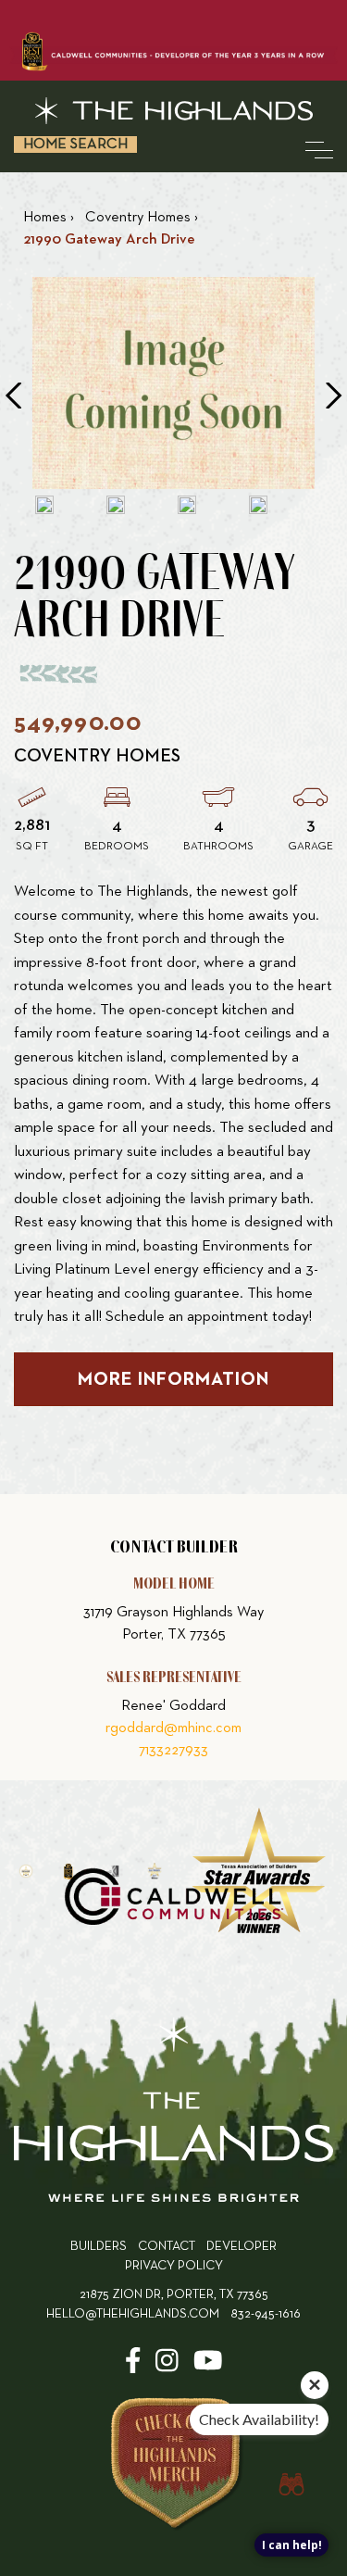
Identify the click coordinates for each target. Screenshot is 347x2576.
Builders (99, 2247)
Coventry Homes (97, 756)
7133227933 (173, 1751)
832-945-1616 (266, 2314)
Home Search (75, 145)
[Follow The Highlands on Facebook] (133, 2367)
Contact (167, 2247)
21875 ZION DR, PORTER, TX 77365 (174, 2295)
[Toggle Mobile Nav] (319, 150)
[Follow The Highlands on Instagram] (167, 2367)
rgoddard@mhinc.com (173, 1728)
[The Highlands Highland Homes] (173, 111)
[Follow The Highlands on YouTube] (208, 2367)
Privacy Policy (174, 2266)
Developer (242, 2247)
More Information (173, 1379)
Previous (13, 396)
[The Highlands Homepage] (173, 2113)
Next (334, 396)
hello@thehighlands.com (133, 2314)
